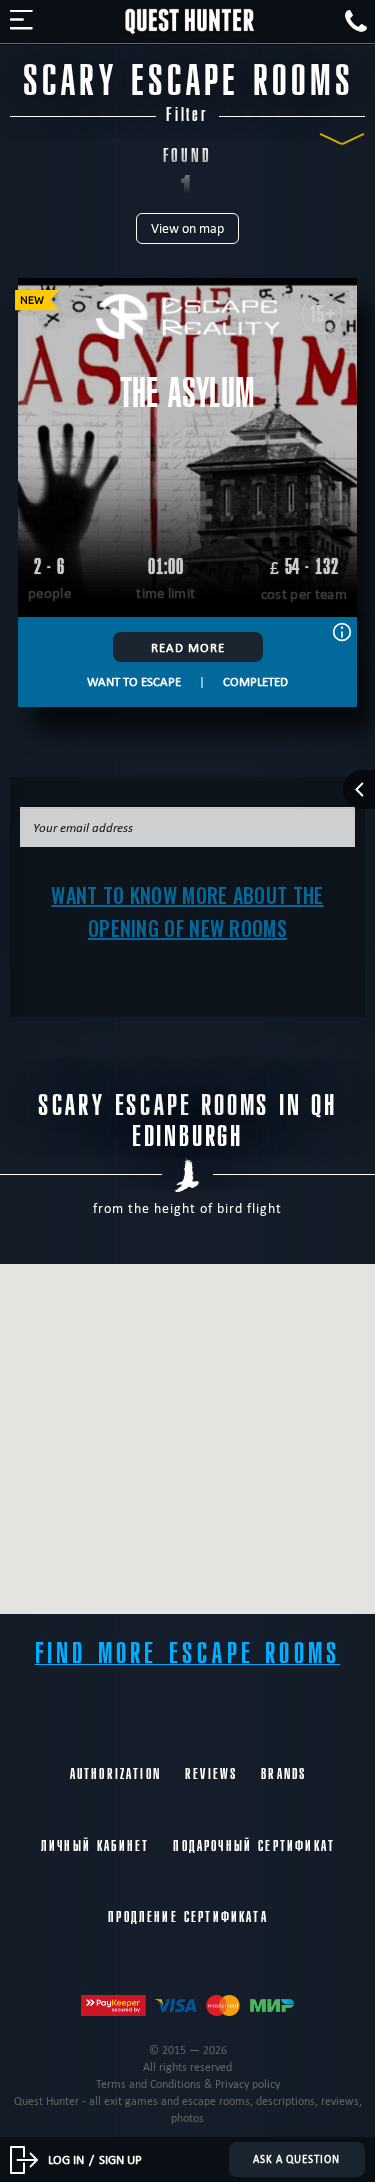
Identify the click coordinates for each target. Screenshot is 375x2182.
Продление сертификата (188, 1917)
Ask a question (296, 2159)
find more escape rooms (187, 1653)
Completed (255, 681)
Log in (66, 2159)
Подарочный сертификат (254, 1846)
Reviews (211, 1774)
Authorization (115, 1774)
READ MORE (188, 647)
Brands (283, 1774)
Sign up (120, 2159)
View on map (187, 228)
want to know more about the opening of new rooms (187, 911)
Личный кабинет (95, 1846)
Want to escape (134, 681)
